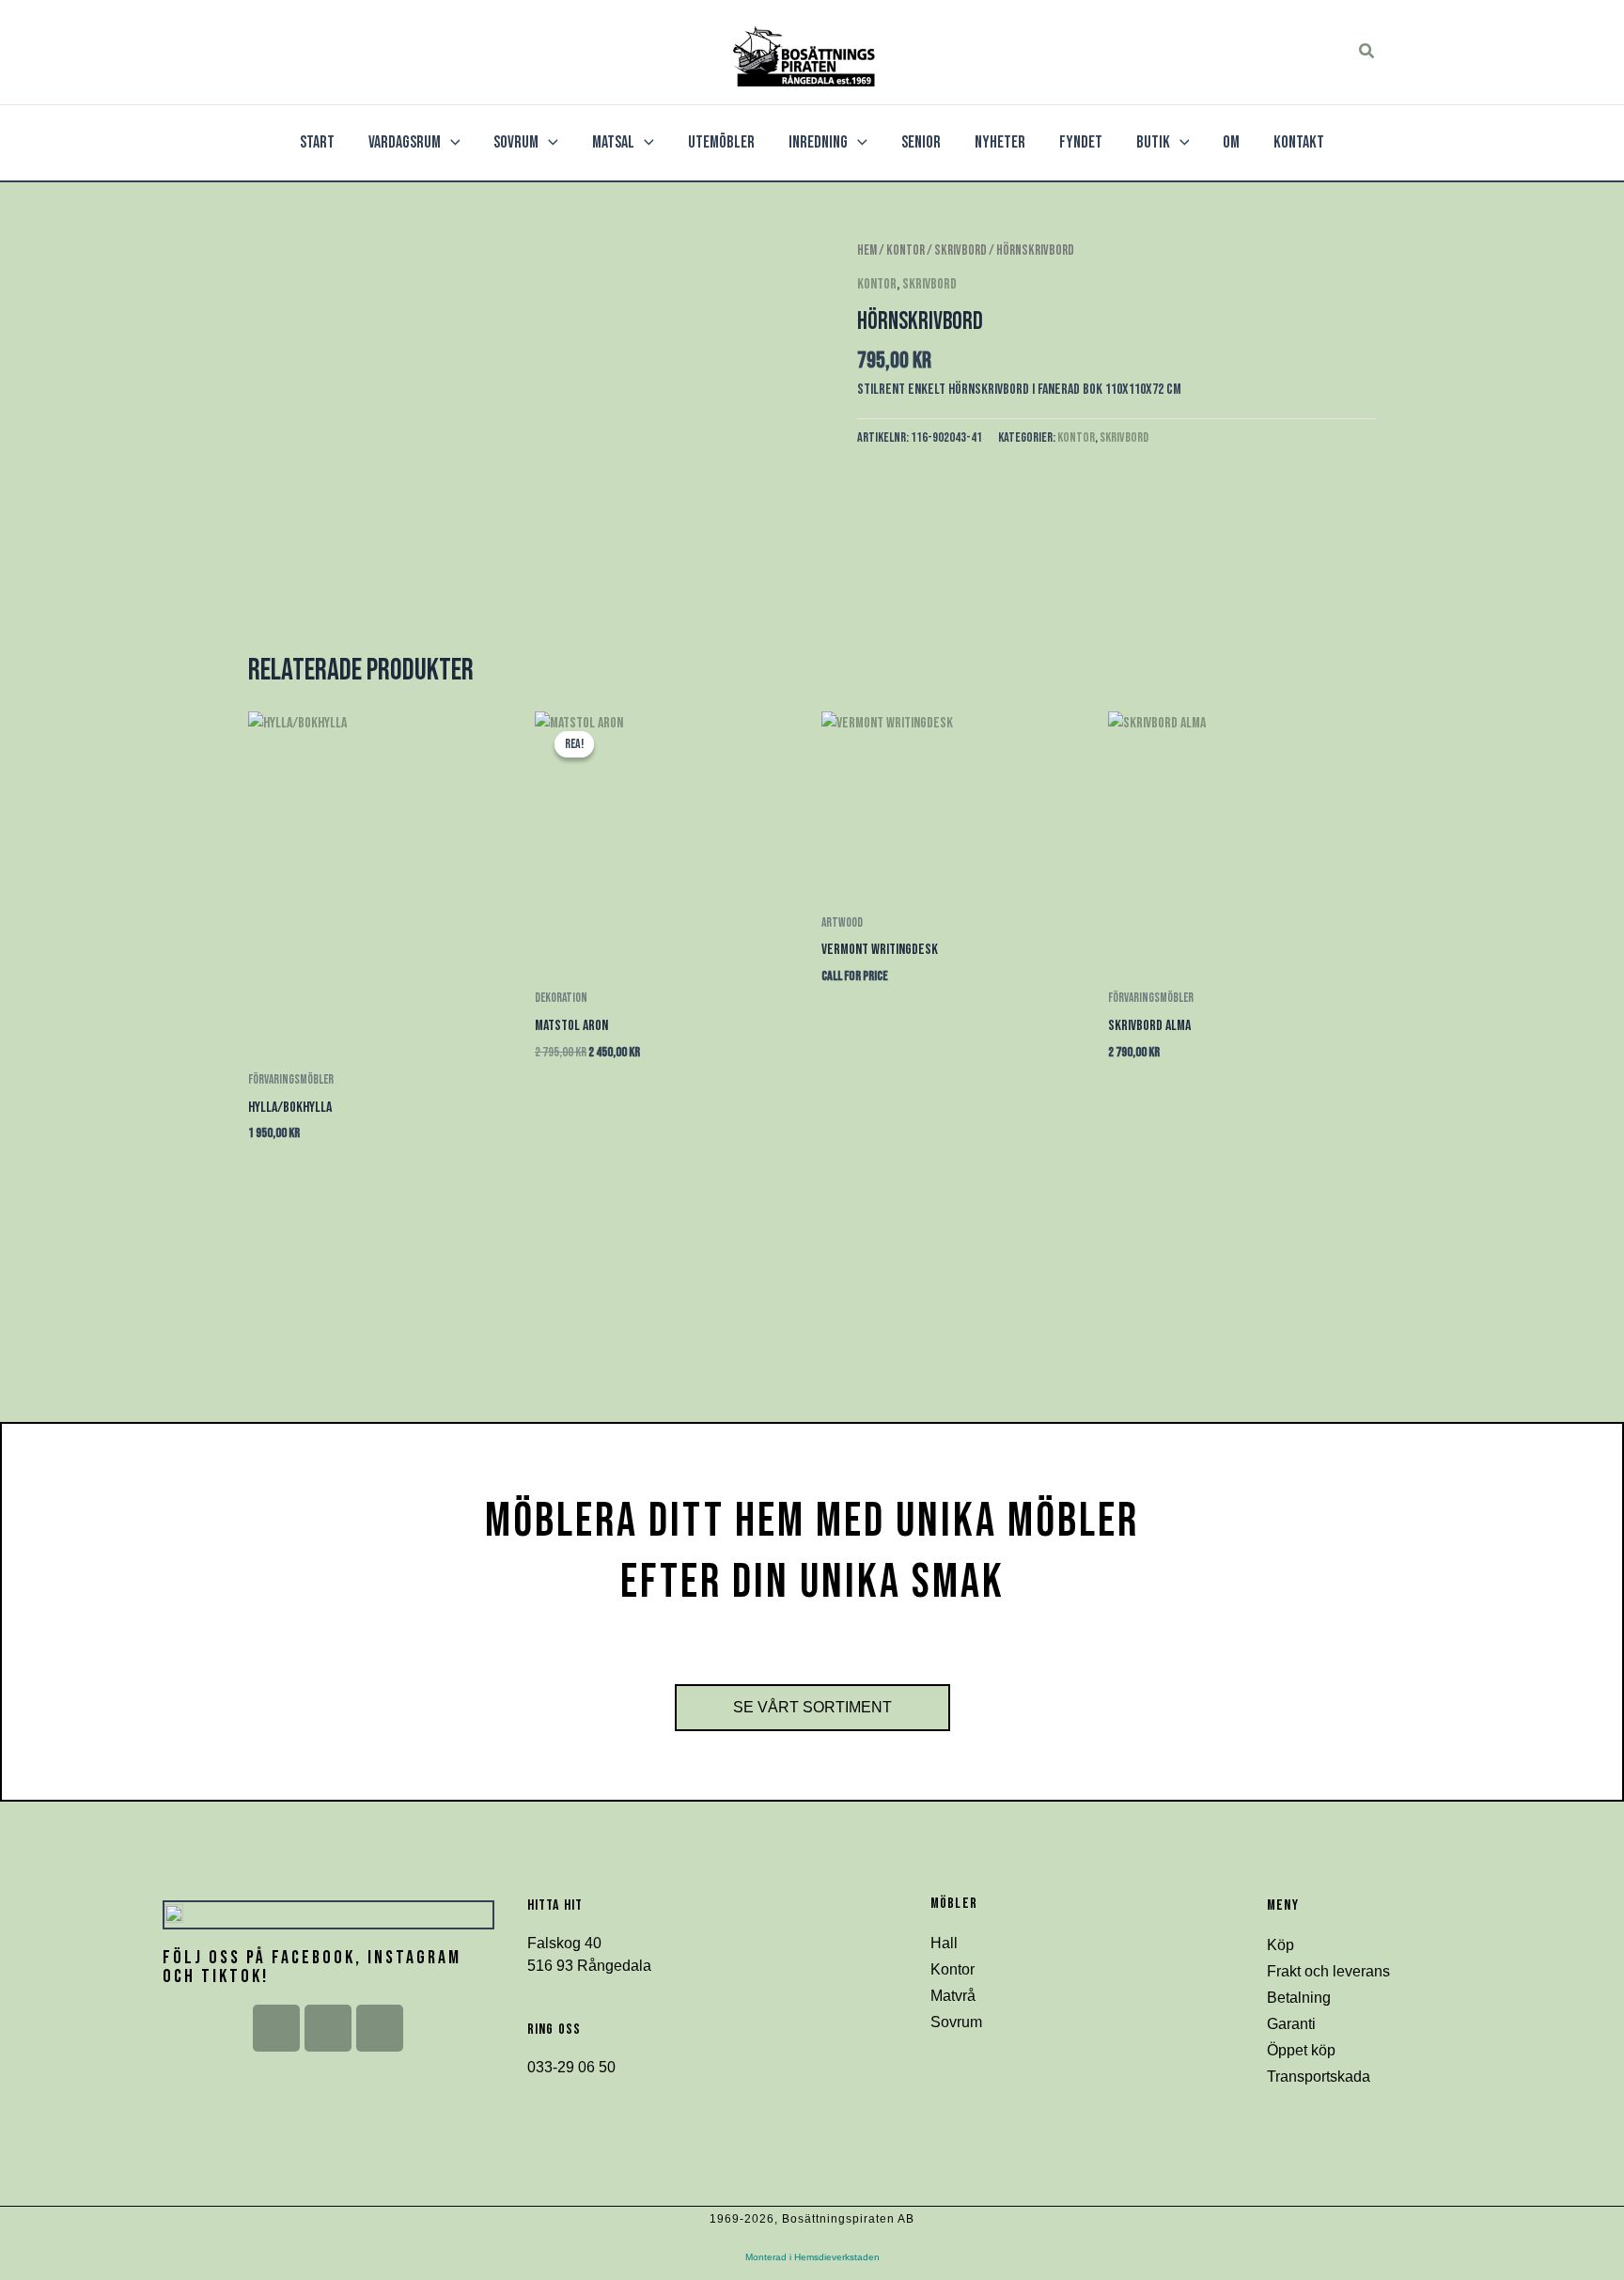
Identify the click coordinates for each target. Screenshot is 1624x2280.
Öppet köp (1301, 2050)
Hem (867, 250)
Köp (1280, 1945)
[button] (1367, 52)
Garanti (1291, 2024)
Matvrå (953, 1996)
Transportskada (1319, 2077)
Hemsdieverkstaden (837, 2257)
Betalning (1299, 1998)
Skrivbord (960, 250)
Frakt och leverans (1328, 1971)
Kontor (906, 250)
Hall (944, 1943)
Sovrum (956, 2022)
